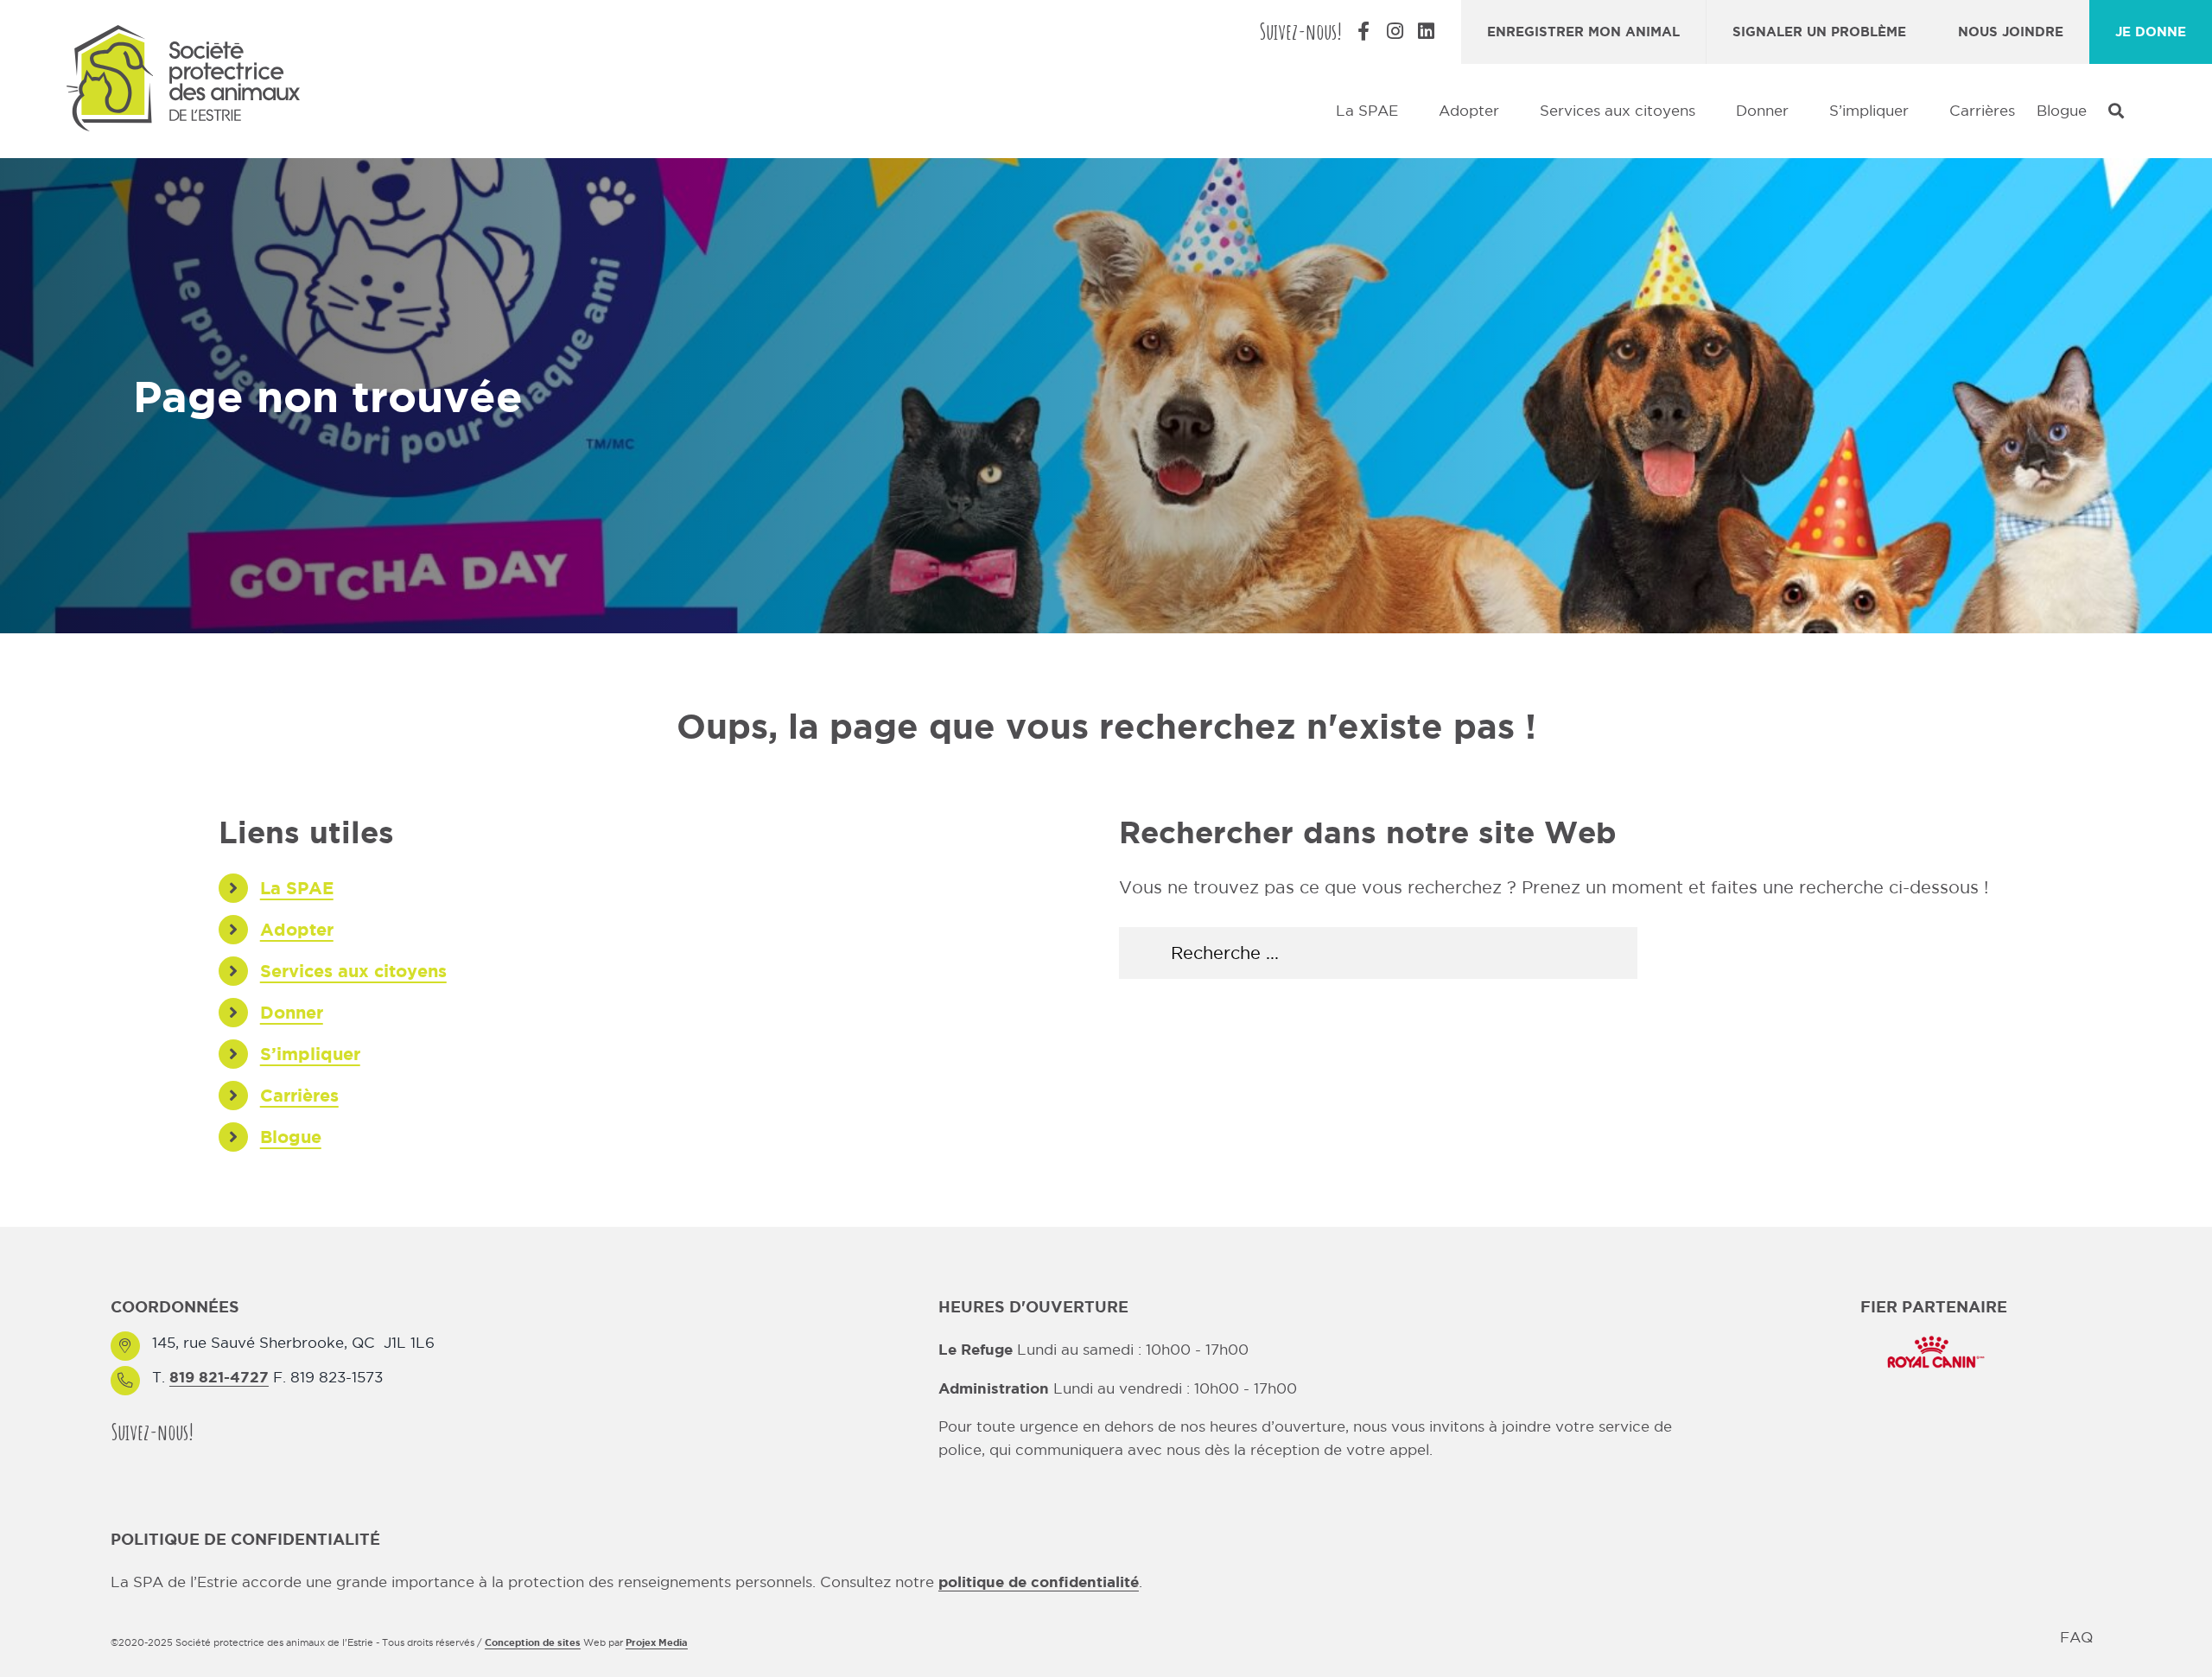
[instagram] (249, 1431)
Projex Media (657, 1642)
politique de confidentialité (1039, 1582)
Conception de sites (533, 1642)
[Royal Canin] (1934, 1334)
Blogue (291, 1137)
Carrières (299, 1095)
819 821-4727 (219, 1377)
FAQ (2076, 1637)
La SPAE (297, 888)
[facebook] (218, 1431)
